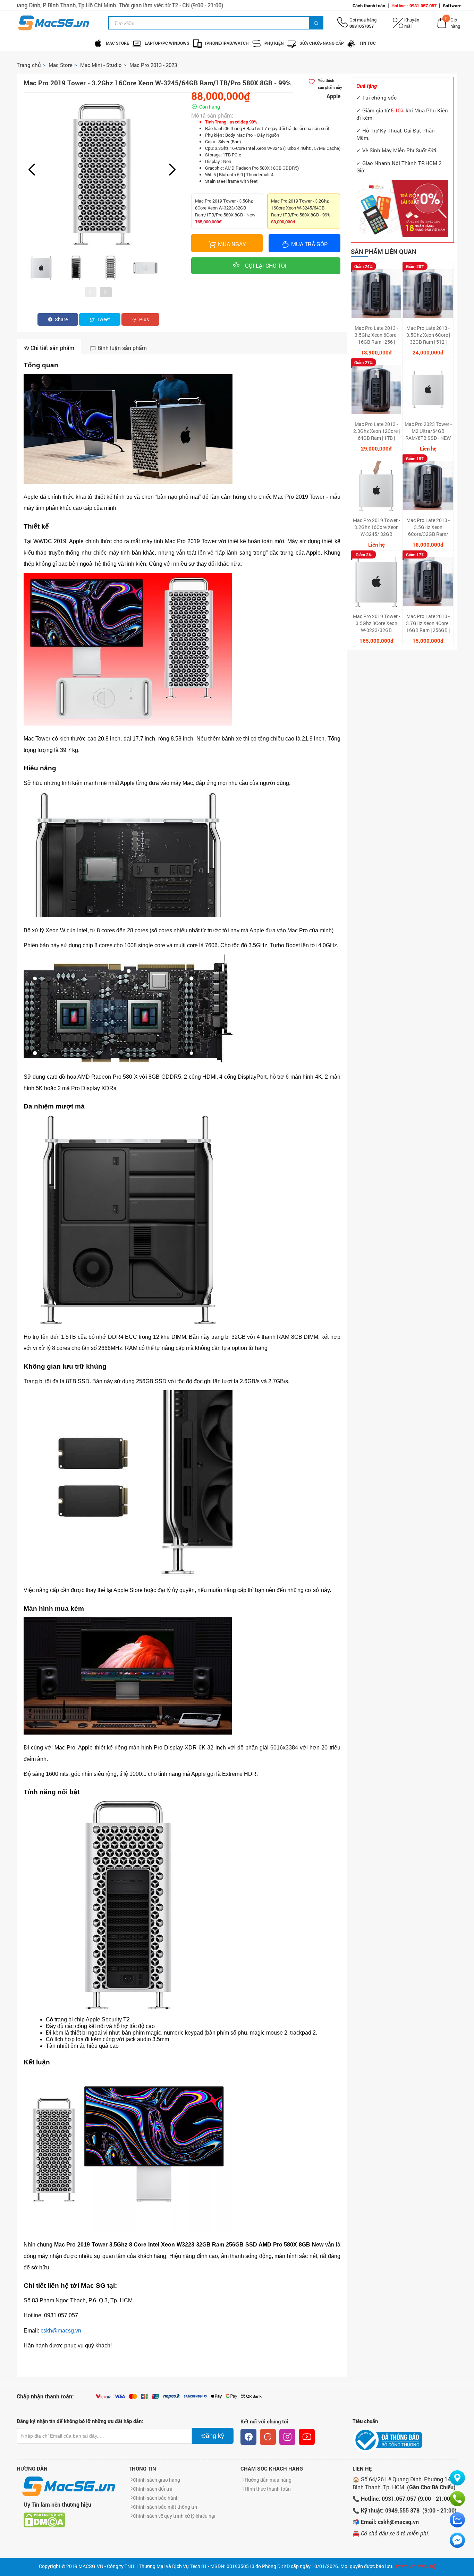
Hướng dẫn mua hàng (268, 2480)
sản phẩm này (330, 84)
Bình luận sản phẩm (121, 348)
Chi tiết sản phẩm (52, 348)
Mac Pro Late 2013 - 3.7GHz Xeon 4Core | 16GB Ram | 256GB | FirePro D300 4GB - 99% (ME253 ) (428, 623)
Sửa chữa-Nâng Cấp (322, 43)
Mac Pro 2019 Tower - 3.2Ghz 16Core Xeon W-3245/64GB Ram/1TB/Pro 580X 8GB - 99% (301, 211)
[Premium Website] (415, 2566)
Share (61, 319)
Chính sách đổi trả (153, 2489)
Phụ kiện (274, 43)
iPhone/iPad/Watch (227, 43)
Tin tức (368, 43)
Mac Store (117, 43)
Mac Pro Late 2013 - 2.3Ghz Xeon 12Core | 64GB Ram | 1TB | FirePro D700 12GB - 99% (376, 431)
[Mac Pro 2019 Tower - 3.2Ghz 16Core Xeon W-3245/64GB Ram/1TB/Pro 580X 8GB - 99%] (102, 174)
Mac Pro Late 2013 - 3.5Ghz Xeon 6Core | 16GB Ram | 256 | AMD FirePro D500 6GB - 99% (376, 335)
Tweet (103, 319)
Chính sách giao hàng (156, 2480)
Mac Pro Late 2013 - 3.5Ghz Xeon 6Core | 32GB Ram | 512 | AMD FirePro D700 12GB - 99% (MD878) (428, 335)
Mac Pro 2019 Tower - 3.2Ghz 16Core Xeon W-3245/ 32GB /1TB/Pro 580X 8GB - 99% (376, 527)
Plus (143, 319)
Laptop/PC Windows (167, 43)
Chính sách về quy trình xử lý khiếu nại (174, 2516)
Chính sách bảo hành (156, 2498)
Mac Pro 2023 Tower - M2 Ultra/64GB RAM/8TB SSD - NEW (428, 431)
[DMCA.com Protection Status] (44, 2519)
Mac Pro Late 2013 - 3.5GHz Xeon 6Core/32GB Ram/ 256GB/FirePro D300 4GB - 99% (428, 527)
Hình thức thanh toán (268, 2489)
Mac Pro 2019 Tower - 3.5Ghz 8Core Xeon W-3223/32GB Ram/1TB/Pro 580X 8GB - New (225, 211)
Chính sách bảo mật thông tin (165, 2507)
